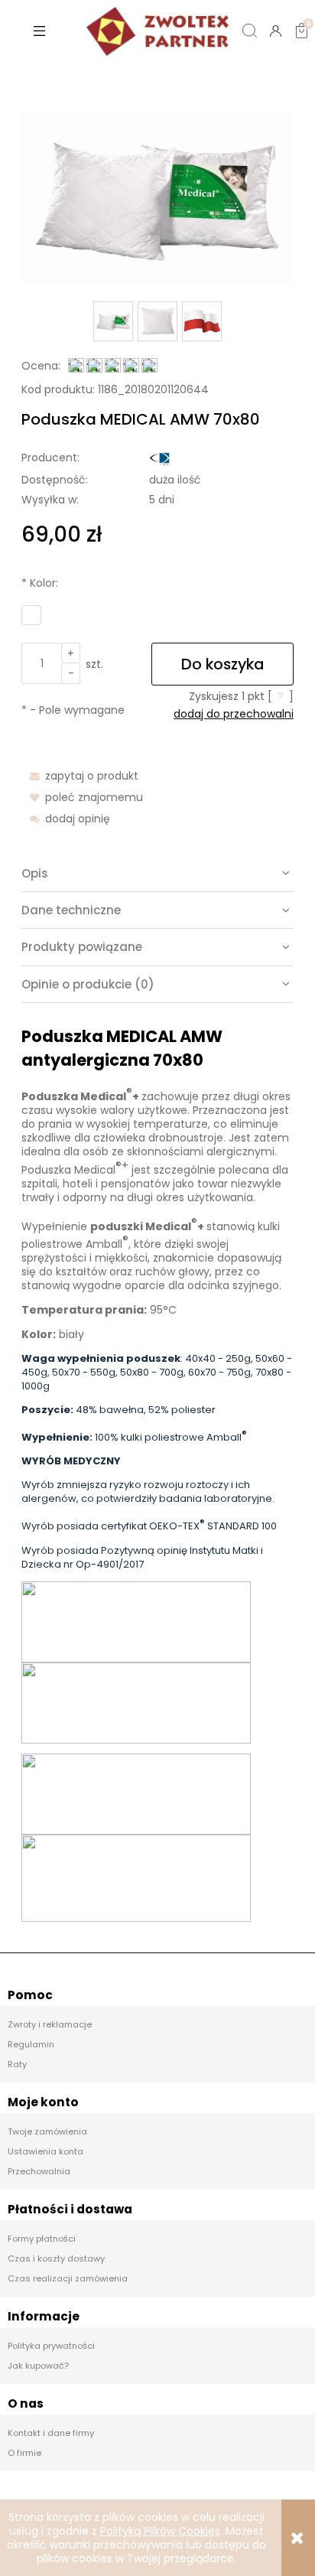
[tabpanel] (157, 1473)
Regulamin (31, 2044)
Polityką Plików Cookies (160, 2531)
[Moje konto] (275, 31)
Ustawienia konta (45, 2151)
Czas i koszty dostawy (56, 2258)
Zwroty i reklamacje (50, 2024)
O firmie (24, 2453)
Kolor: (40, 583)
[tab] (157, 874)
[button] (39, 31)
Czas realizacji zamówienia (68, 2278)
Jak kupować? (38, 2366)
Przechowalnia (39, 2171)
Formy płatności (42, 2239)
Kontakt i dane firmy (51, 2433)
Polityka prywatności (51, 2346)
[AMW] (160, 458)
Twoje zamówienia (47, 2131)
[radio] (31, 615)
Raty (17, 2064)
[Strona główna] (157, 31)
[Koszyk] (301, 18)
